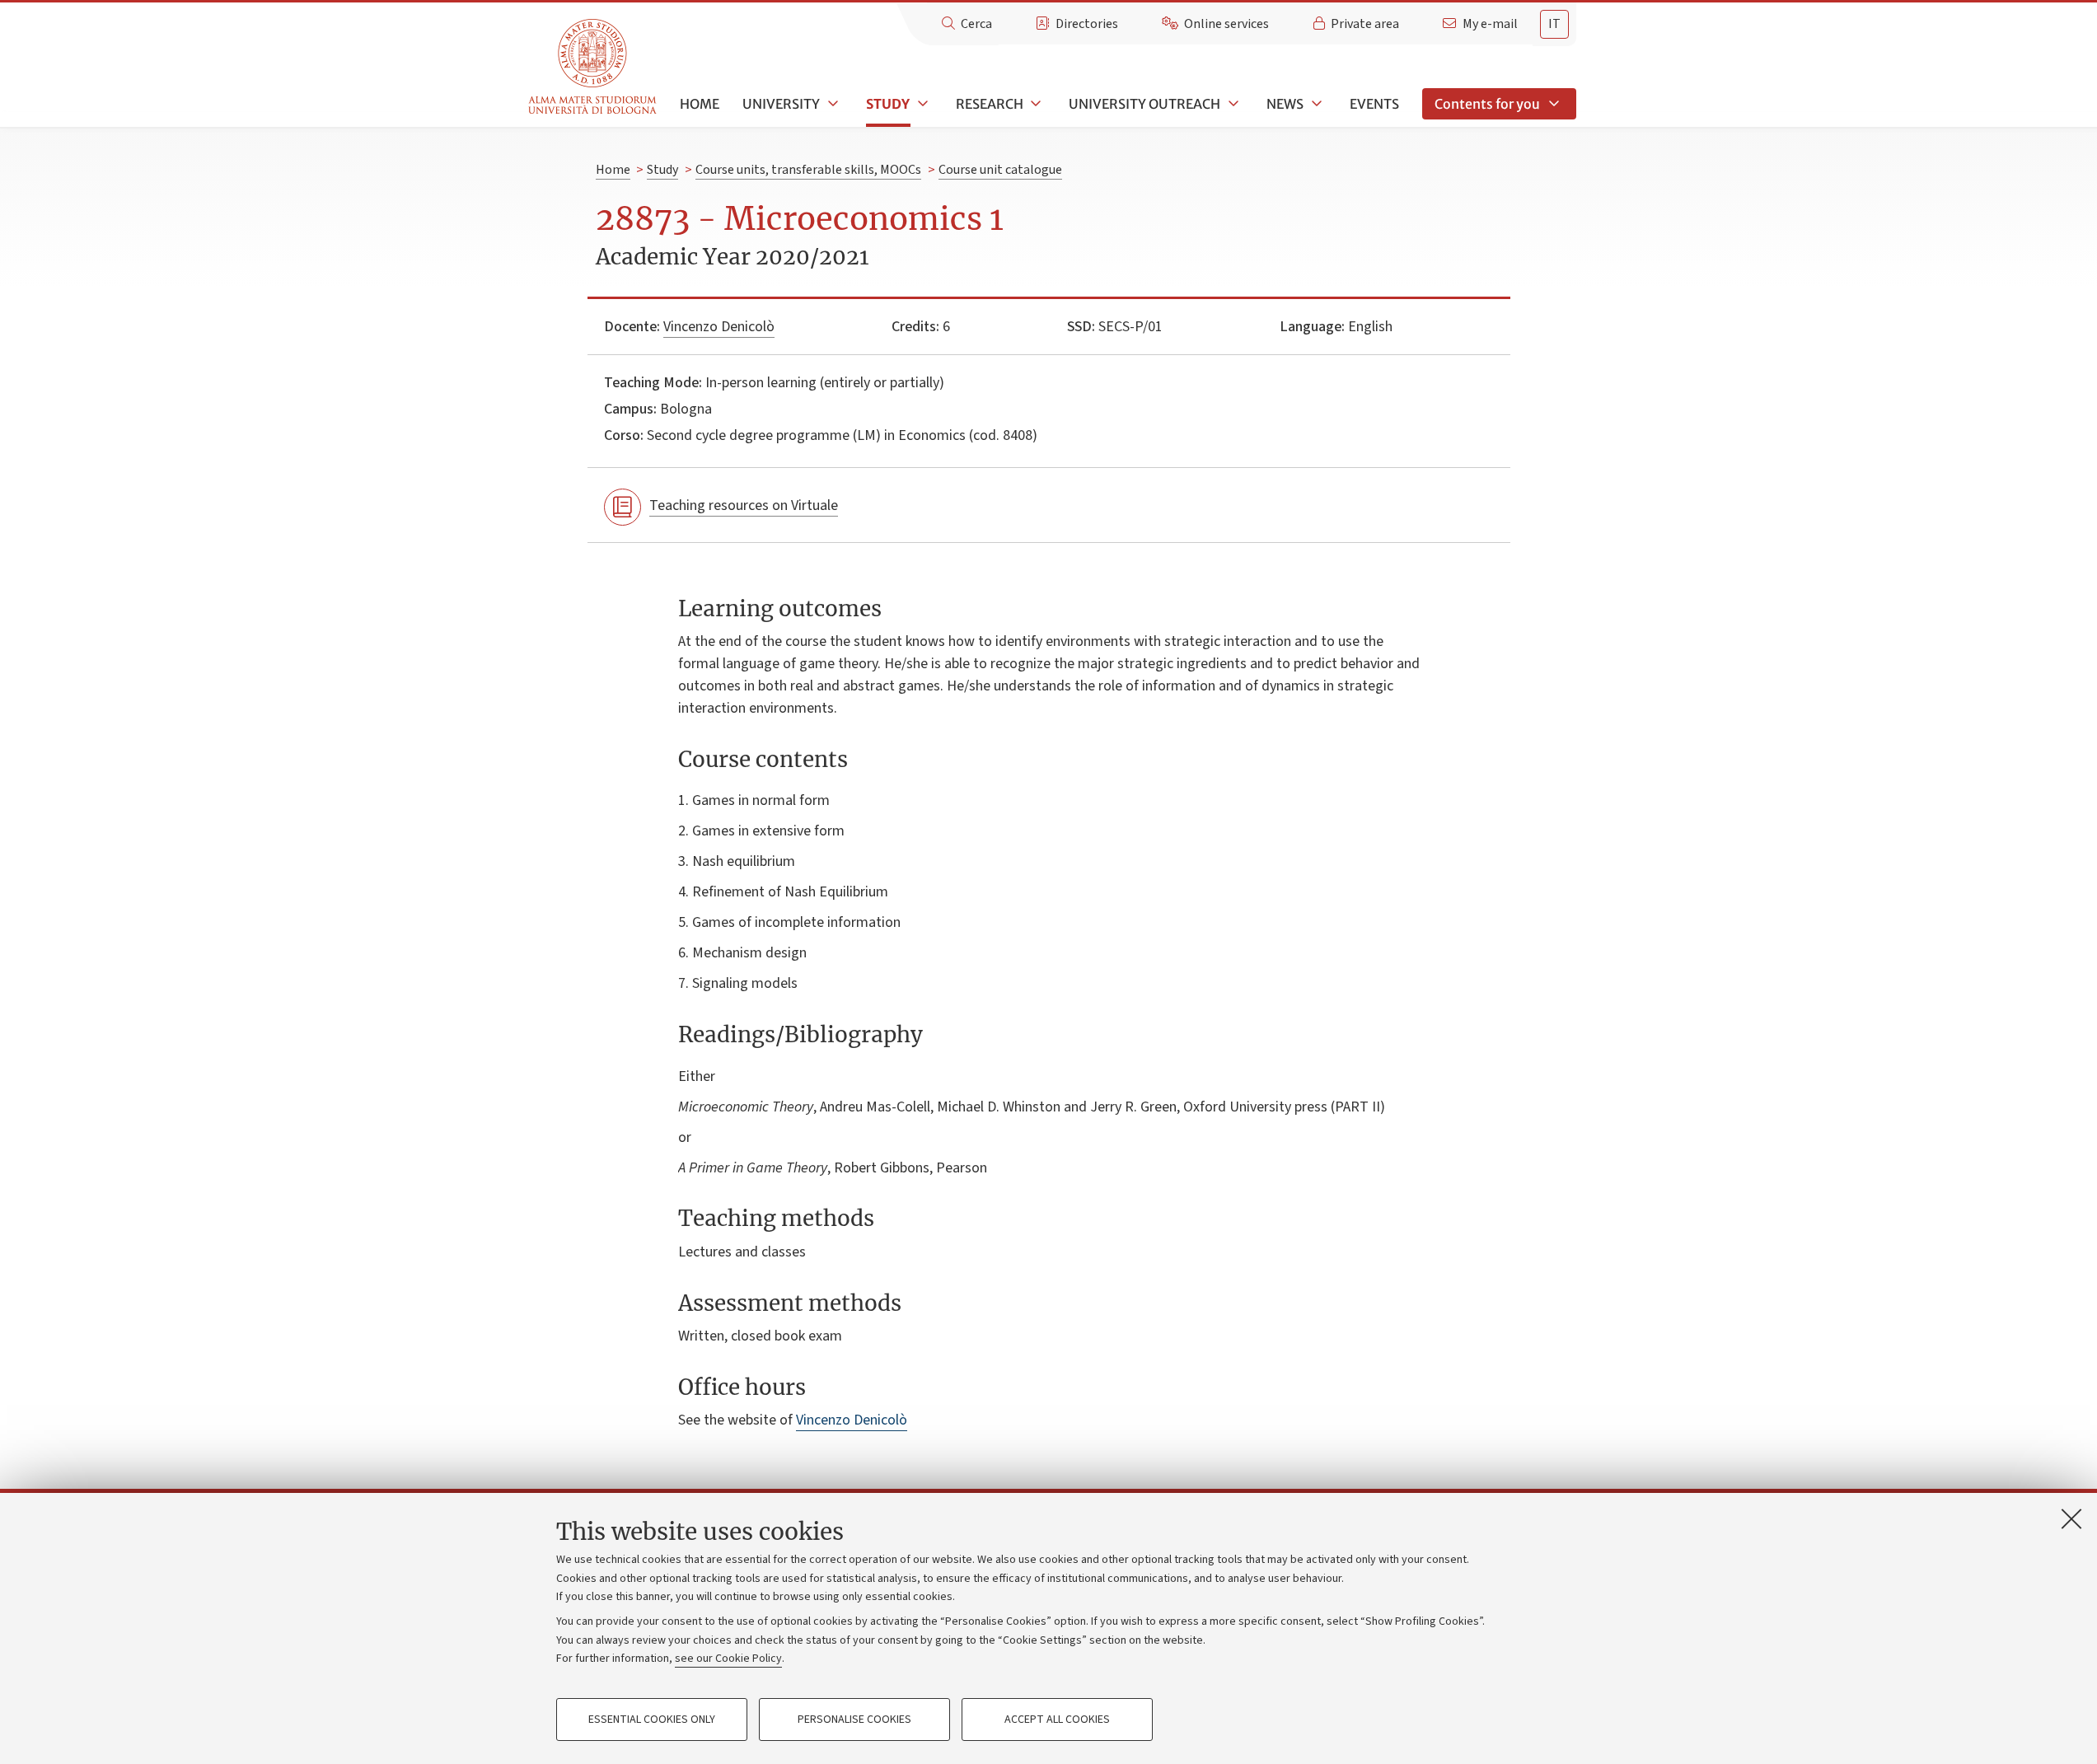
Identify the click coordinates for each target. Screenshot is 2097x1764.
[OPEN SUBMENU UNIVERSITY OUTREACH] (1232, 104)
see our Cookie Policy (728, 1659)
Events (1374, 104)
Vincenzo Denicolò (719, 327)
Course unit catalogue (1000, 170)
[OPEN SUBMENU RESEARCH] (1035, 104)
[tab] (1554, 24)
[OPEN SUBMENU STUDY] (921, 104)
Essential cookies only (652, 1720)
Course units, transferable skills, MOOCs (808, 170)
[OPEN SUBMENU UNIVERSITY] (831, 104)
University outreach (1144, 104)
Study (888, 104)
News (1285, 104)
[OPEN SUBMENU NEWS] (1315, 104)
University (781, 104)
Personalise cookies (854, 1720)
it (1554, 24)
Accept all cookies (1057, 1720)
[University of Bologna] (594, 67)
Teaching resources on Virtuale (744, 505)
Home (700, 104)
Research (990, 104)
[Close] (2071, 1518)
